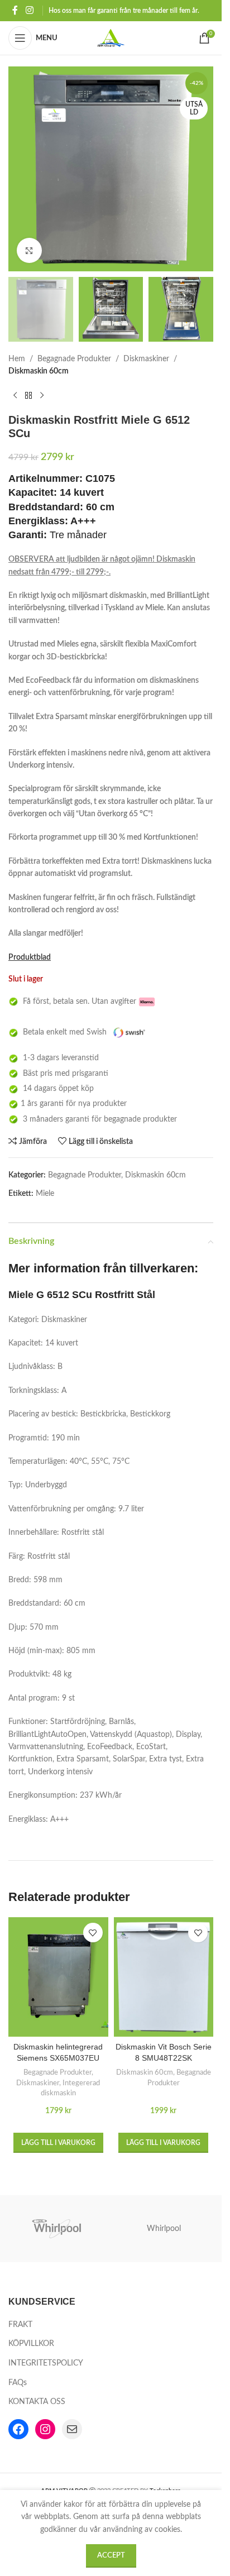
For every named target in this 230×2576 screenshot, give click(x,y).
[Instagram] (45, 2429)
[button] (58, 2143)
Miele (45, 1194)
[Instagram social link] (29, 10)
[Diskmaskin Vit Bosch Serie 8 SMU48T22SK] (164, 1977)
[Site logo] (111, 38)
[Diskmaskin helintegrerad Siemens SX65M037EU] (58, 1977)
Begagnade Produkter (74, 359)
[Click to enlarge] (29, 250)
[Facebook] (18, 2429)
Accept (111, 2556)
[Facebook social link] (15, 10)
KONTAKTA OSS (37, 2402)
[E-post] (72, 2429)
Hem (17, 359)
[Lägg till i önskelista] (93, 1933)
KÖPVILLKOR (31, 2344)
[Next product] (42, 395)
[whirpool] (58, 2229)
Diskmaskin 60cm (39, 371)
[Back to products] (28, 395)
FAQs (18, 2383)
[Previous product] (15, 395)
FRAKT (20, 2325)
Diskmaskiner (146, 359)
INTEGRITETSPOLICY (46, 2363)
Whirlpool (164, 2229)
